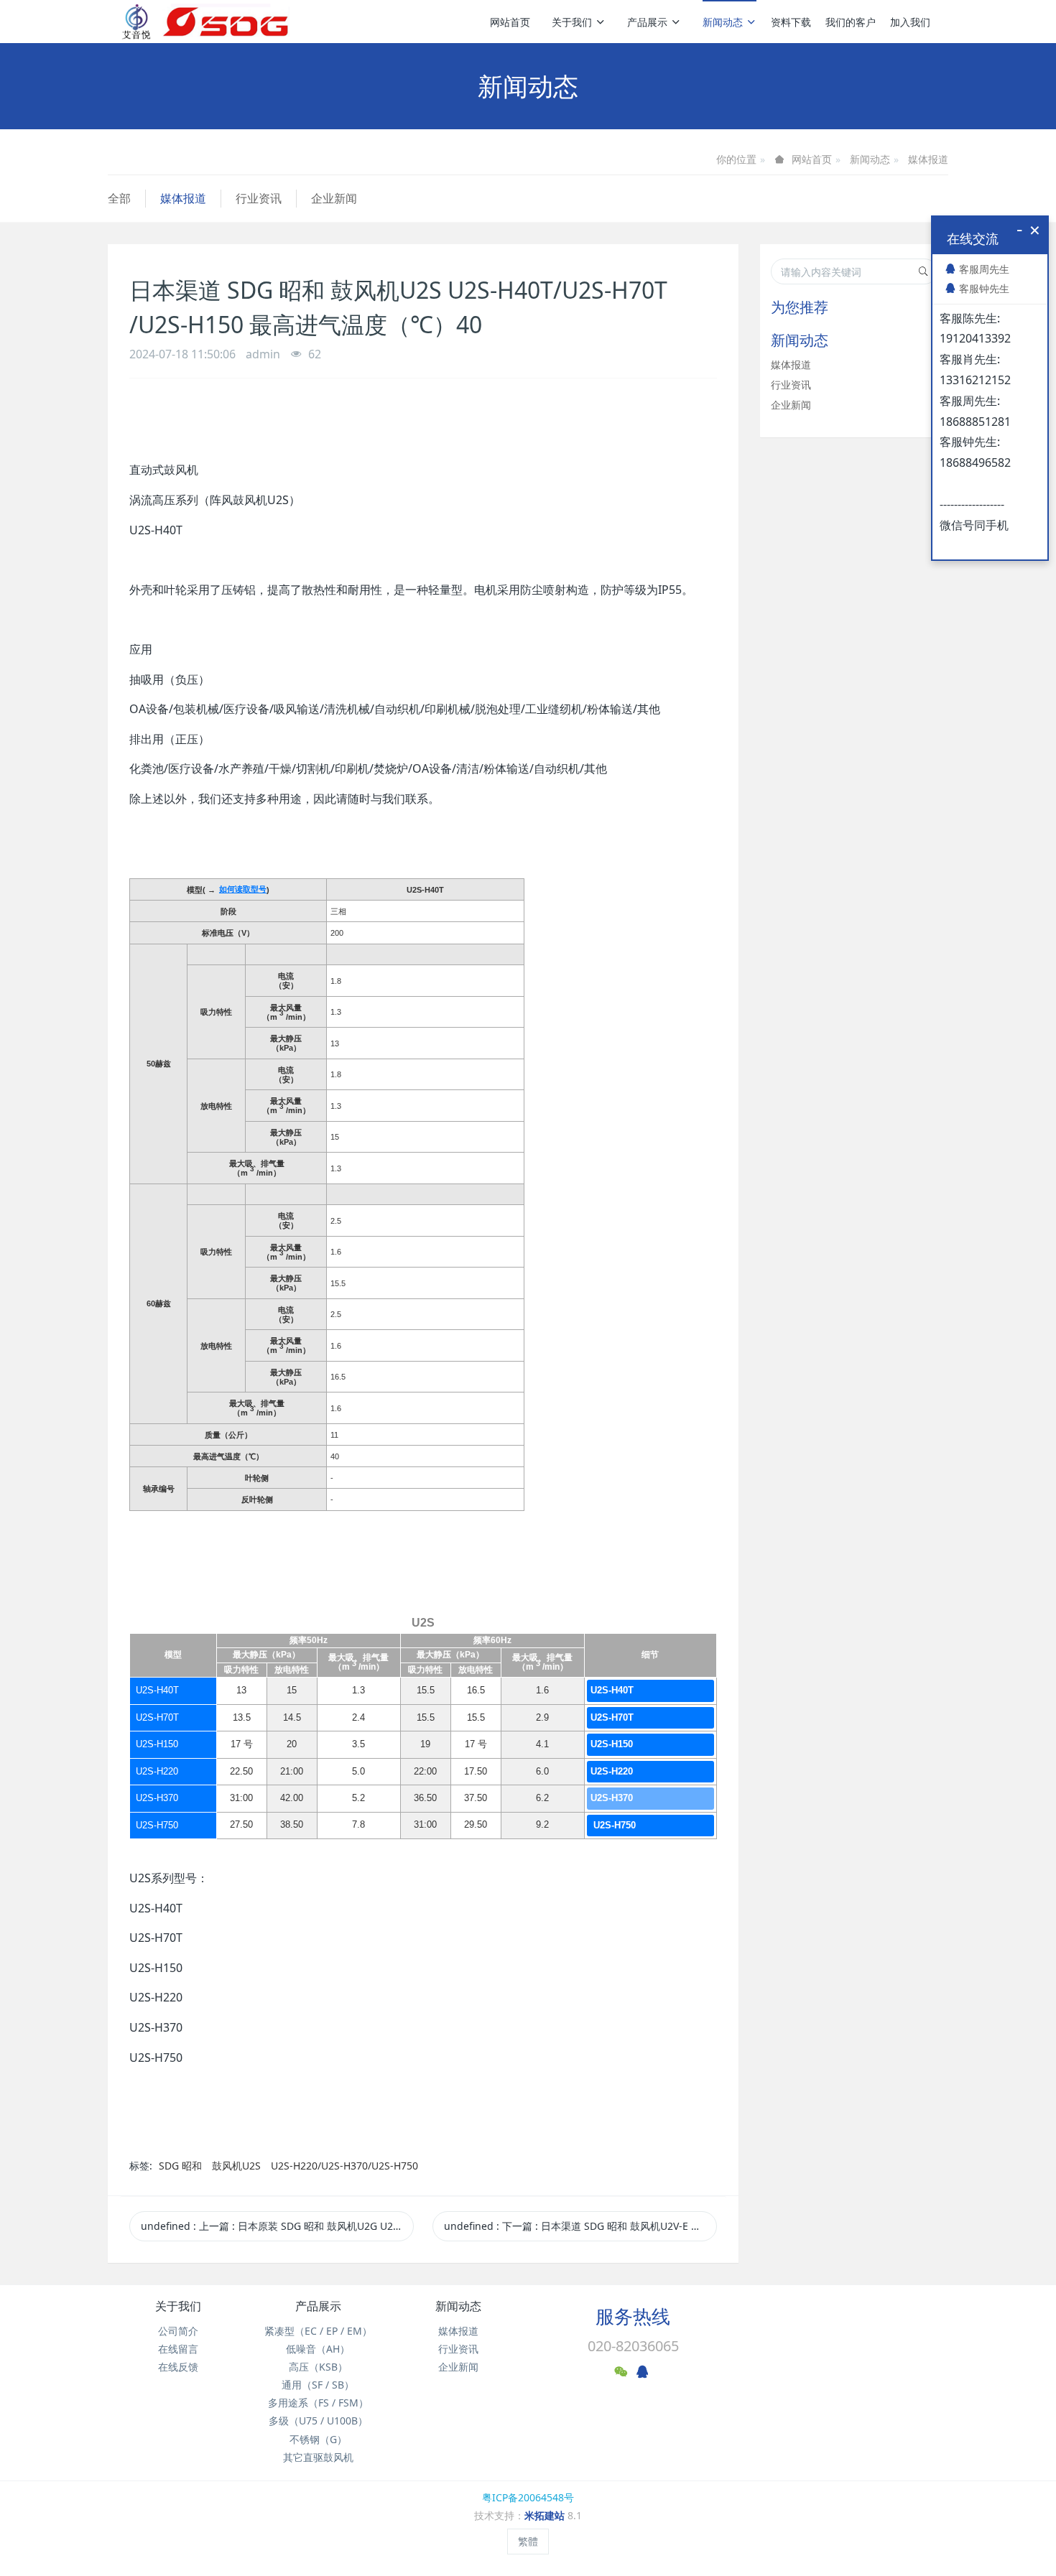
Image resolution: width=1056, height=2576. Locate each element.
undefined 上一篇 (277, 2226)
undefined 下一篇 (580, 2226)
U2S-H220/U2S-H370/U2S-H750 (344, 2166)
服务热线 (633, 2316)
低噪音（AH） (318, 2349)
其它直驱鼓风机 (318, 2457)
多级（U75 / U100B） (318, 2421)
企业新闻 (334, 198)
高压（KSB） (318, 2367)
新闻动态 (723, 22)
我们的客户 (851, 22)
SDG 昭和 (182, 2166)
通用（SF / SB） (318, 2385)
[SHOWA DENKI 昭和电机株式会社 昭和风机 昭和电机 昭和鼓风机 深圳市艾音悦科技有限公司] (205, 22)
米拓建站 (546, 2515)
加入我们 (910, 22)
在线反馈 (178, 2367)
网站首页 (510, 22)
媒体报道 (928, 159)
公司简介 (178, 2331)
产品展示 (647, 22)
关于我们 (572, 22)
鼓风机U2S (236, 2166)
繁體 (528, 2541)
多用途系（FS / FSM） (318, 2403)
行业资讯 (259, 198)
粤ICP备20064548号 (528, 2497)
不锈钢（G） (318, 2439)
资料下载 (791, 22)
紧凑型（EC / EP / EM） (318, 2331)
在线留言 (178, 2349)
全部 (119, 198)
